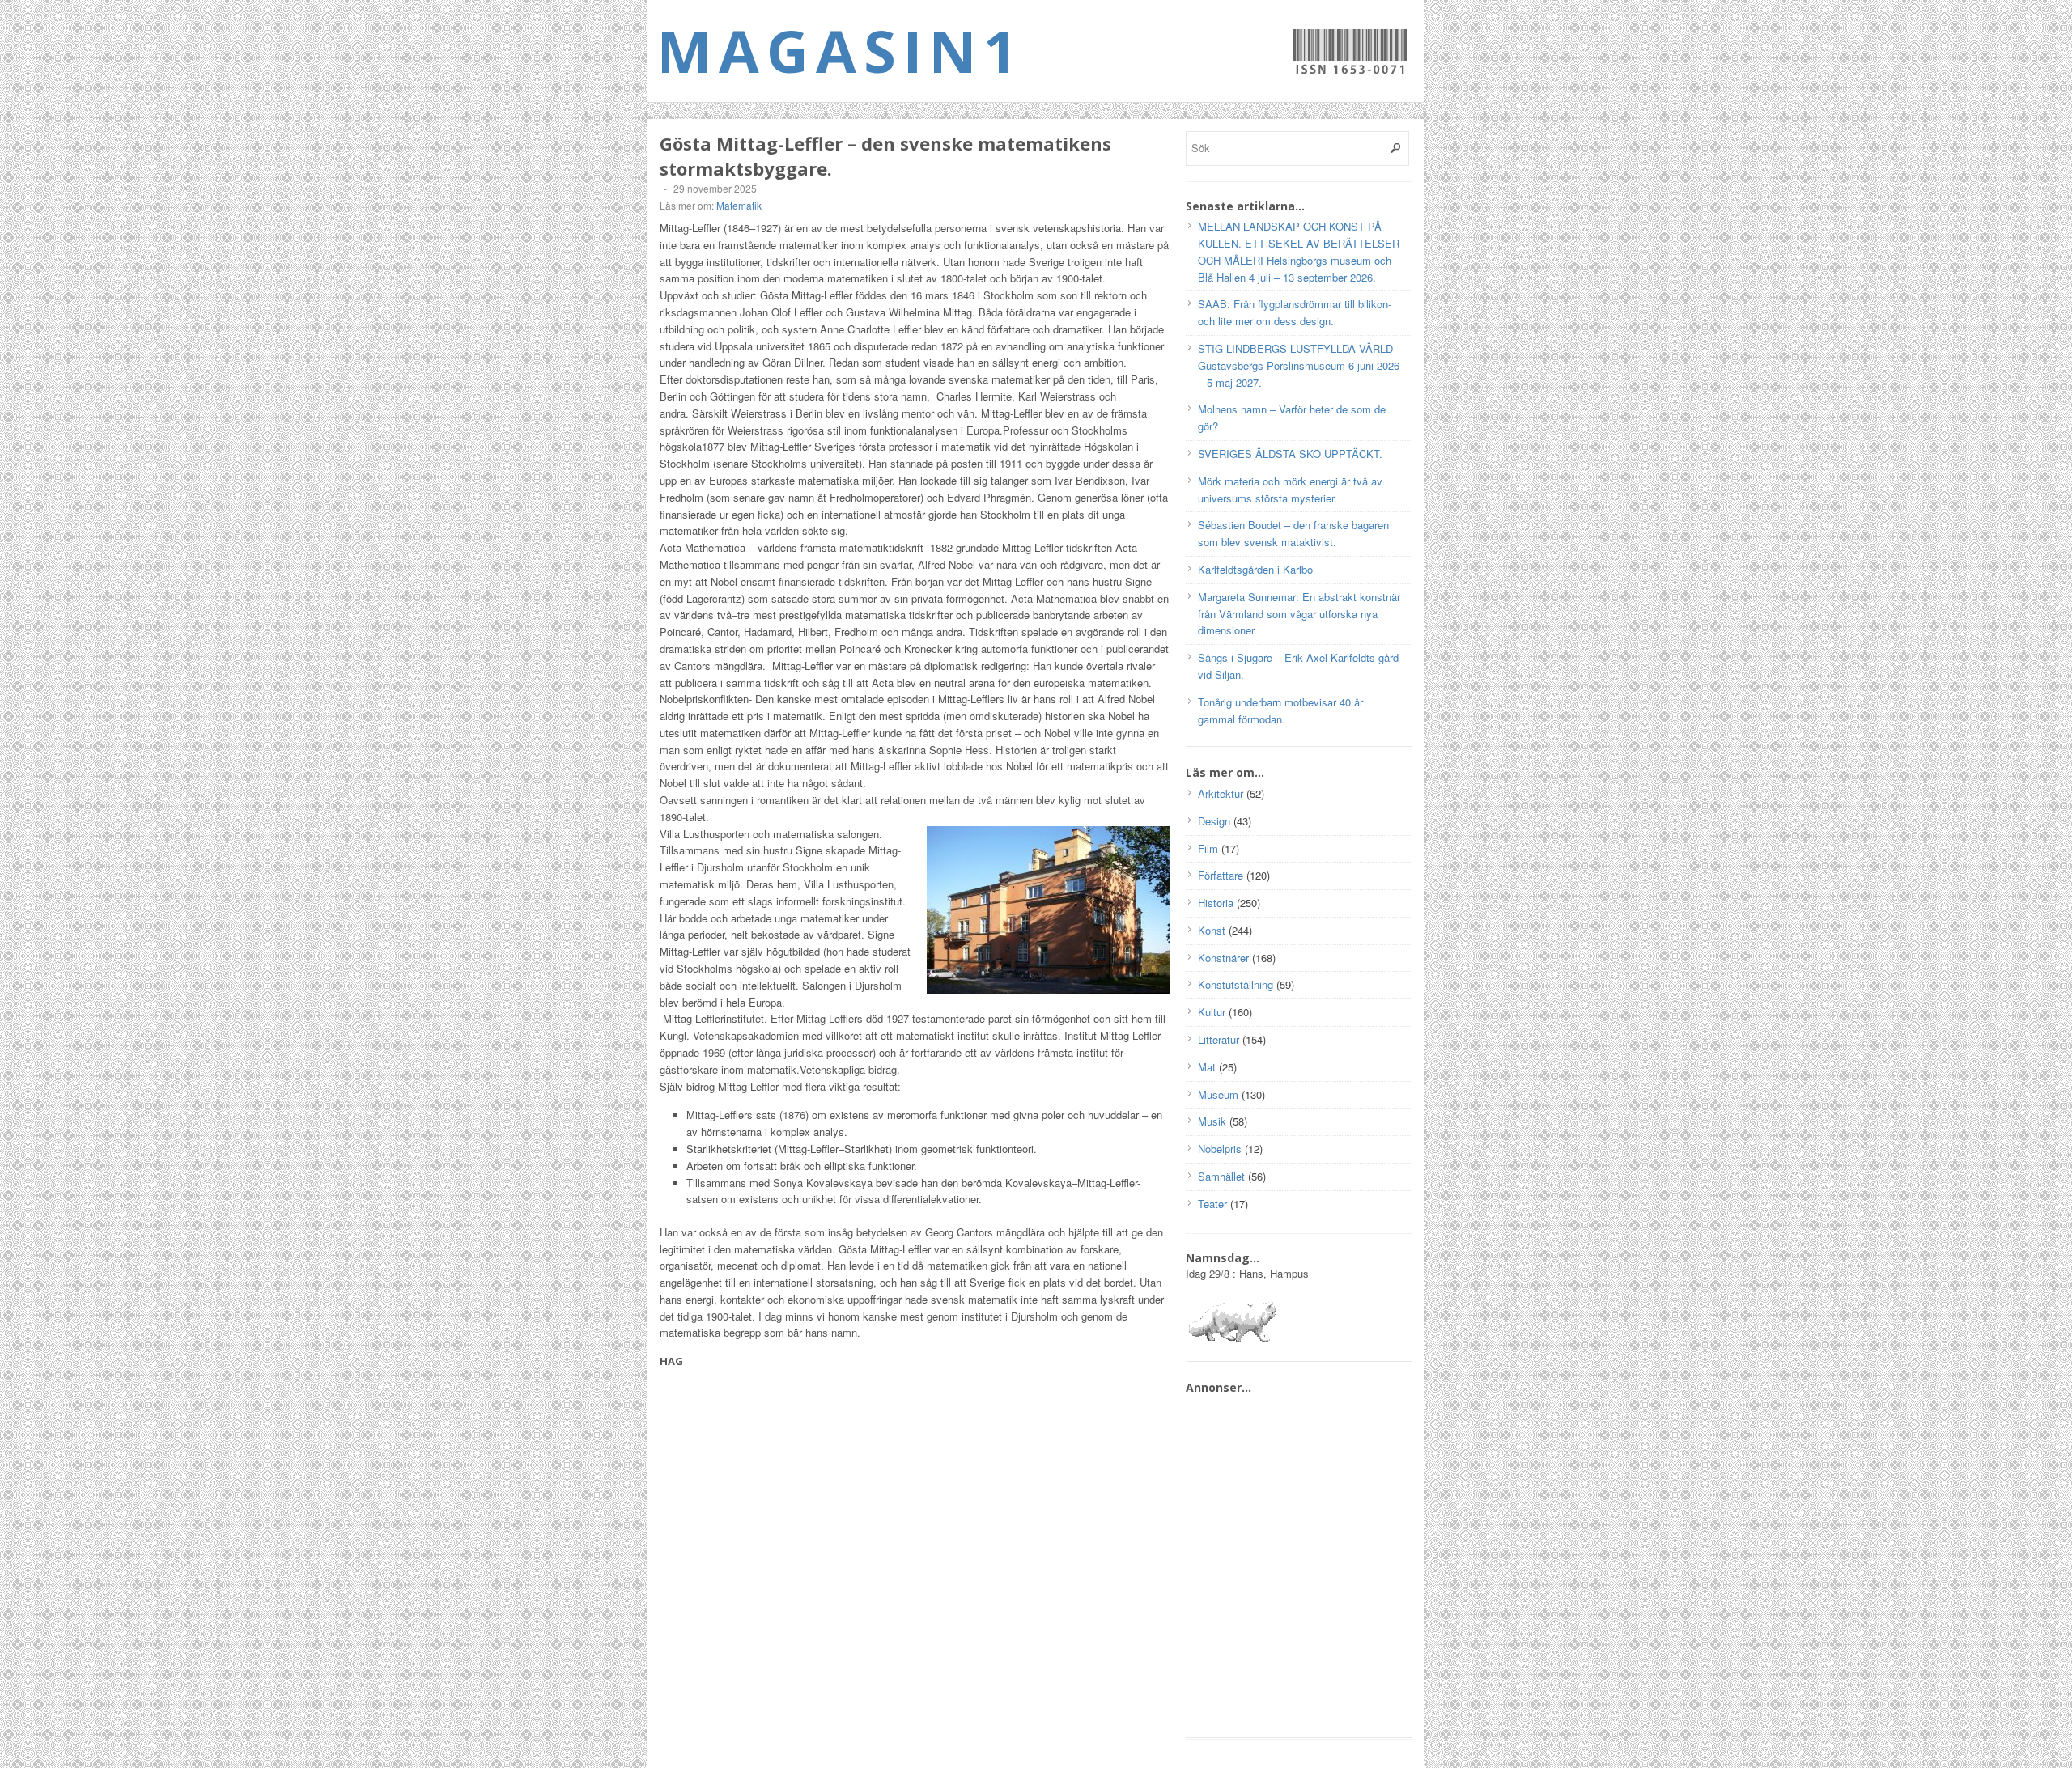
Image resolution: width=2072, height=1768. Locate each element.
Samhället (1221, 1176)
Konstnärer (1223, 958)
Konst (1212, 930)
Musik (1212, 1121)
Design (1214, 821)
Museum (1218, 1094)
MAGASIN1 (841, 50)
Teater (1212, 1204)
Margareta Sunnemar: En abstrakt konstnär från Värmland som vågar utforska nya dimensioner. (1299, 614)
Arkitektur (1221, 793)
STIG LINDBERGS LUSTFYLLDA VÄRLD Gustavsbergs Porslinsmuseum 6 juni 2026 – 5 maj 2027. (1299, 365)
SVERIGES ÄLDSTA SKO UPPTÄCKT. (1290, 454)
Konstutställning (1236, 984)
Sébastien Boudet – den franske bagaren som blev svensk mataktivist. (1293, 533)
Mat (1207, 1067)
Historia (1216, 903)
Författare (1221, 875)
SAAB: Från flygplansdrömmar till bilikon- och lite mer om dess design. (1295, 312)
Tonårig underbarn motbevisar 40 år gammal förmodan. (1280, 710)
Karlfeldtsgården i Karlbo (1255, 569)
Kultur (1212, 1012)
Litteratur (1219, 1039)
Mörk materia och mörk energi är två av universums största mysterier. (1290, 490)
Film (1208, 848)
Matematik (739, 205)
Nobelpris (1220, 1149)
